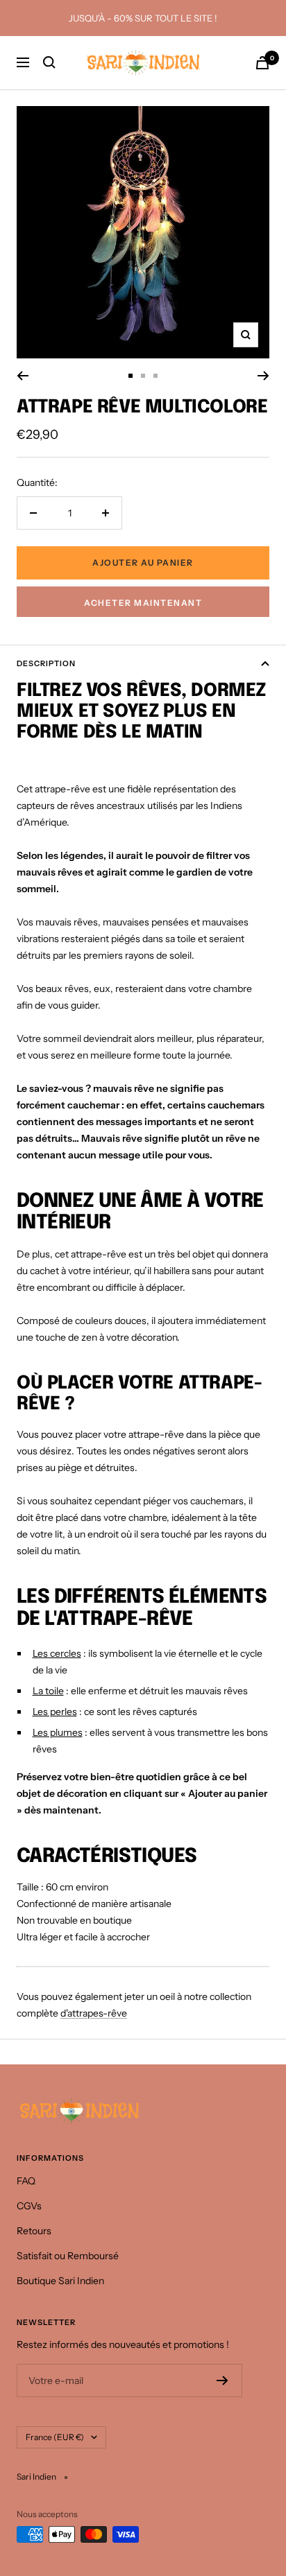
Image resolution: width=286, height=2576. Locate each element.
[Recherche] (49, 62)
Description (46, 663)
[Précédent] (23, 376)
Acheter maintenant (143, 603)
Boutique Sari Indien (60, 2281)
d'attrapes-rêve (94, 2013)
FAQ (26, 2181)
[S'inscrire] (222, 2381)
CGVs (29, 2206)
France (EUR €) (55, 2437)
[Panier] (262, 63)
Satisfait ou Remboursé (68, 2256)
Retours (34, 2231)
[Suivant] (263, 376)
